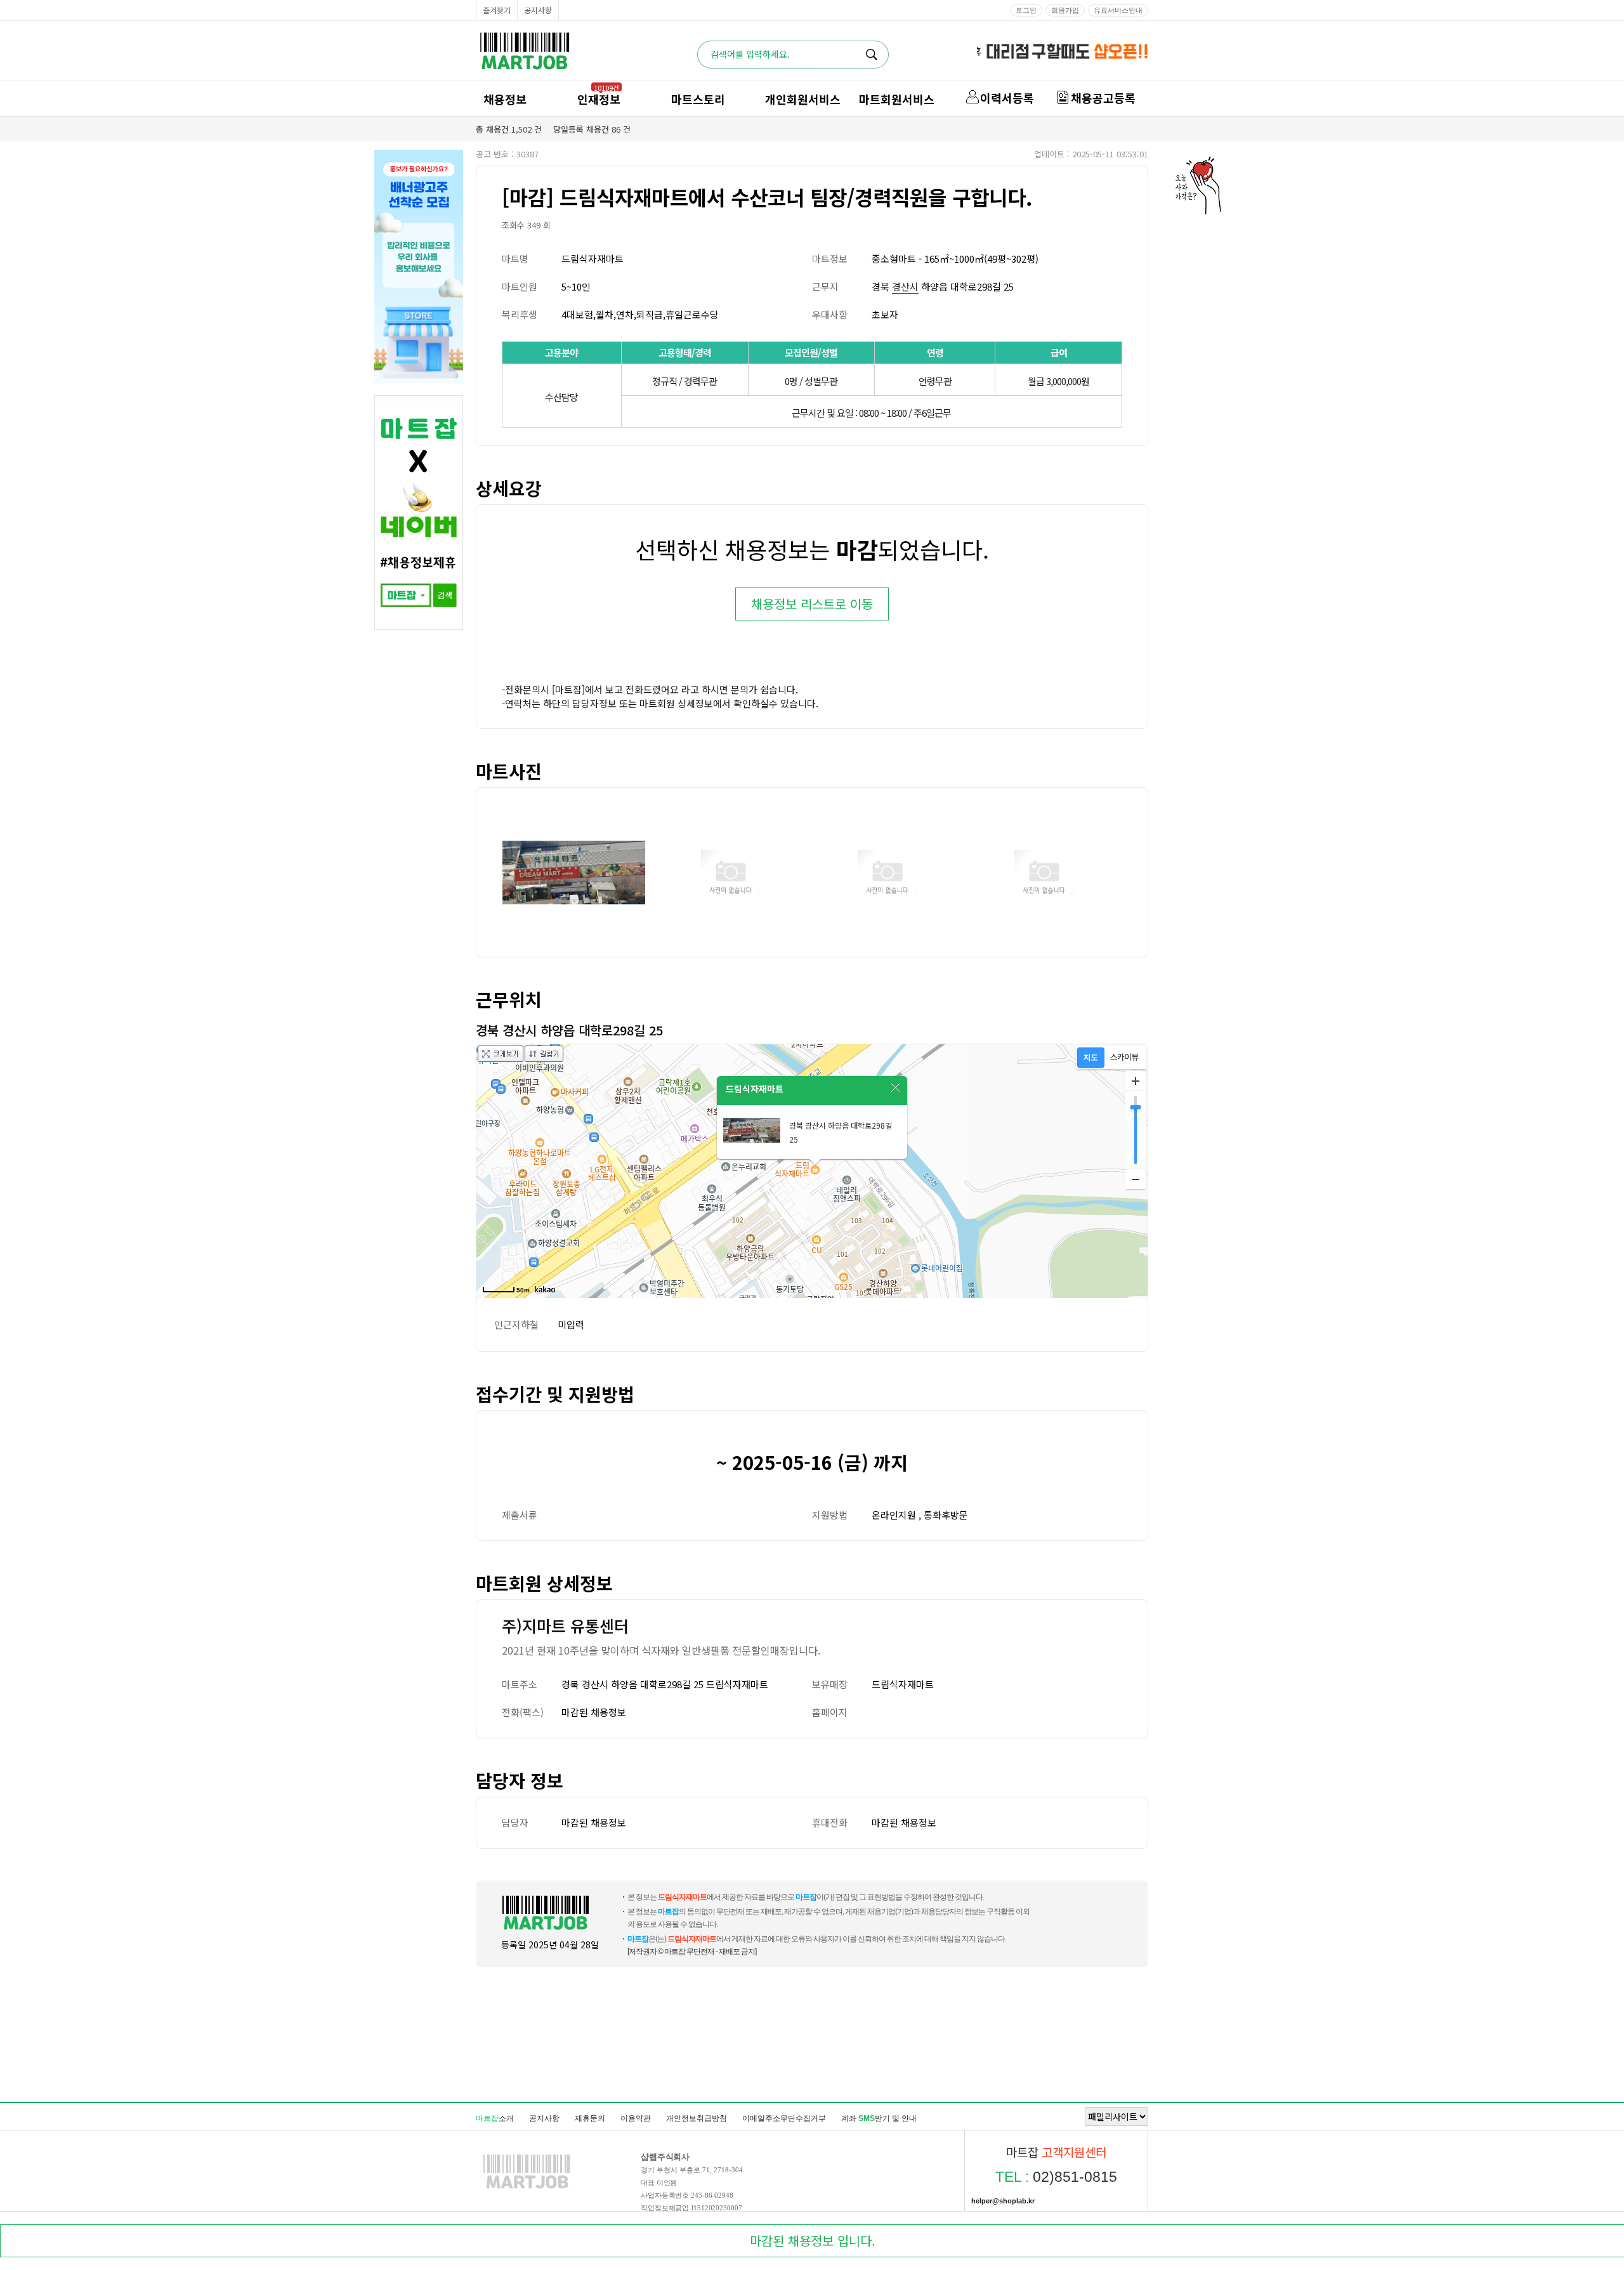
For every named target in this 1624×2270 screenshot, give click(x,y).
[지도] (1091, 1058)
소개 (495, 2118)
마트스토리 (698, 99)
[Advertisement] (812, 2034)
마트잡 (525, 51)
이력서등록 (1007, 98)
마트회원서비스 (897, 99)
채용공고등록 (1103, 98)
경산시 (905, 286)
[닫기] (896, 1088)
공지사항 (538, 10)
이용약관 (636, 2118)
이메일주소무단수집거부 (784, 2118)
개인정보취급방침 (697, 2118)
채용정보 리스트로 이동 (812, 604)
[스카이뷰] (1124, 1058)
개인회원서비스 (803, 99)
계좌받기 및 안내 (879, 2118)
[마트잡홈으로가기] (527, 2188)
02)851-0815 (1056, 2177)
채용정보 (505, 99)
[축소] (1136, 1179)
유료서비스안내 (1118, 10)
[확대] (1136, 1081)
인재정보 (599, 99)
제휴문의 (590, 2118)
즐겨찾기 (497, 10)
